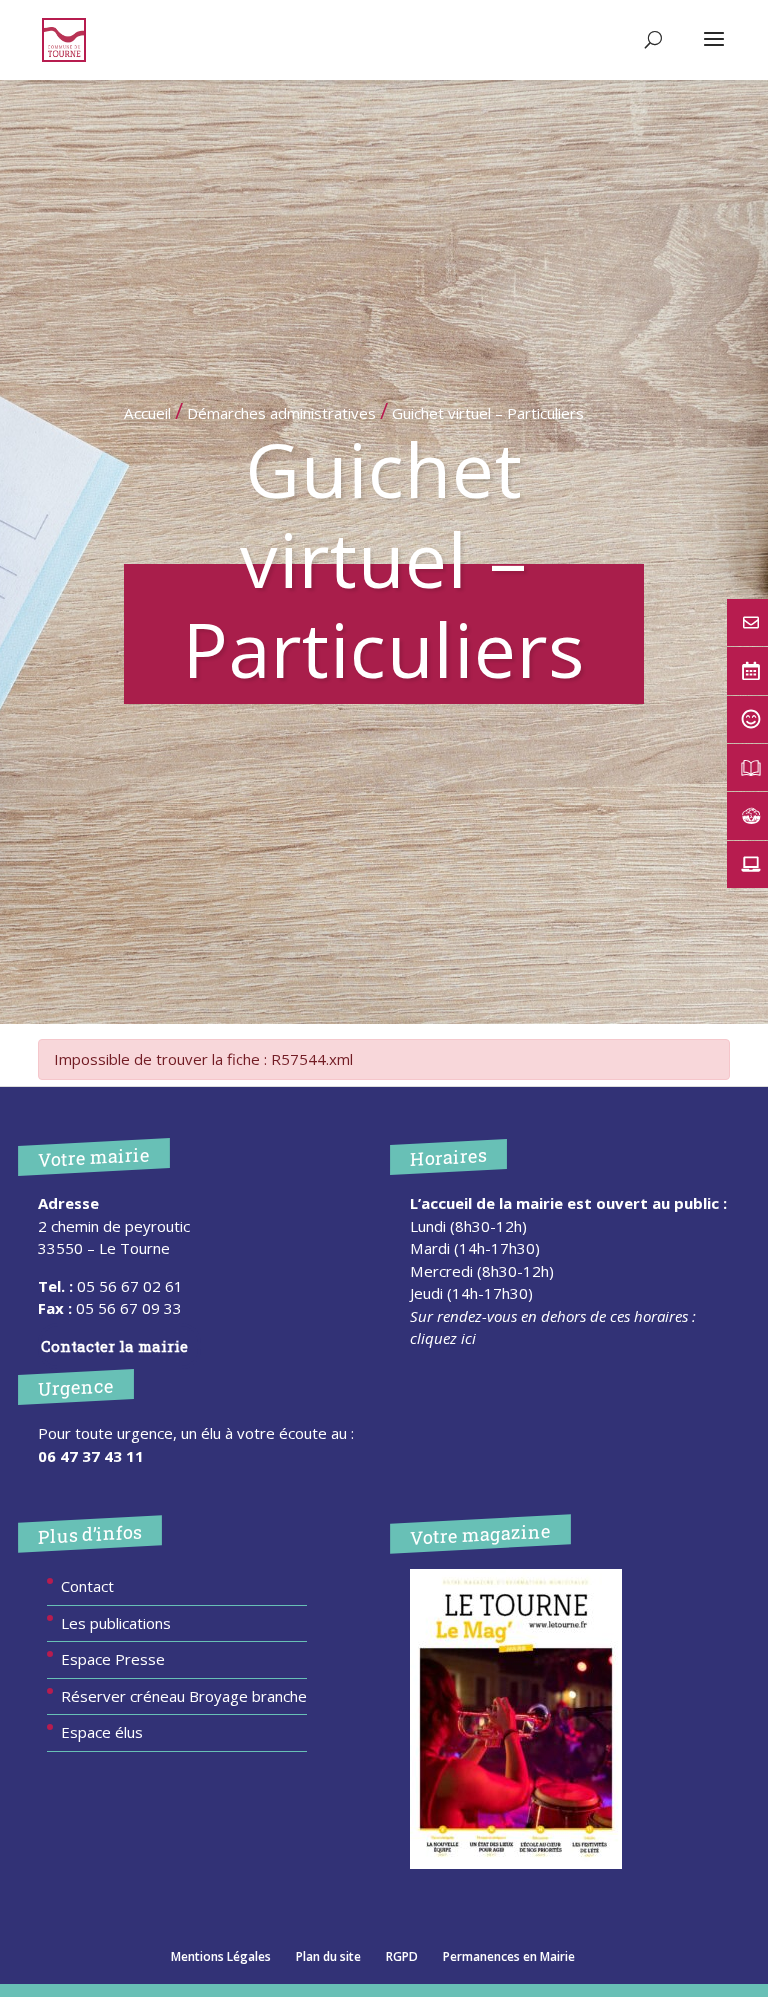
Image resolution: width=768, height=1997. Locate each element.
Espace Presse (113, 1659)
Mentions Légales (221, 1956)
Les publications (116, 1623)
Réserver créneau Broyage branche (184, 1696)
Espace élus (102, 1732)
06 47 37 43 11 (91, 1456)
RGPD (402, 1956)
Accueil (147, 413)
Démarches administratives (281, 413)
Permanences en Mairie (509, 1956)
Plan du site (328, 1956)
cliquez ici (443, 1338)
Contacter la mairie (114, 1346)
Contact (87, 1586)
